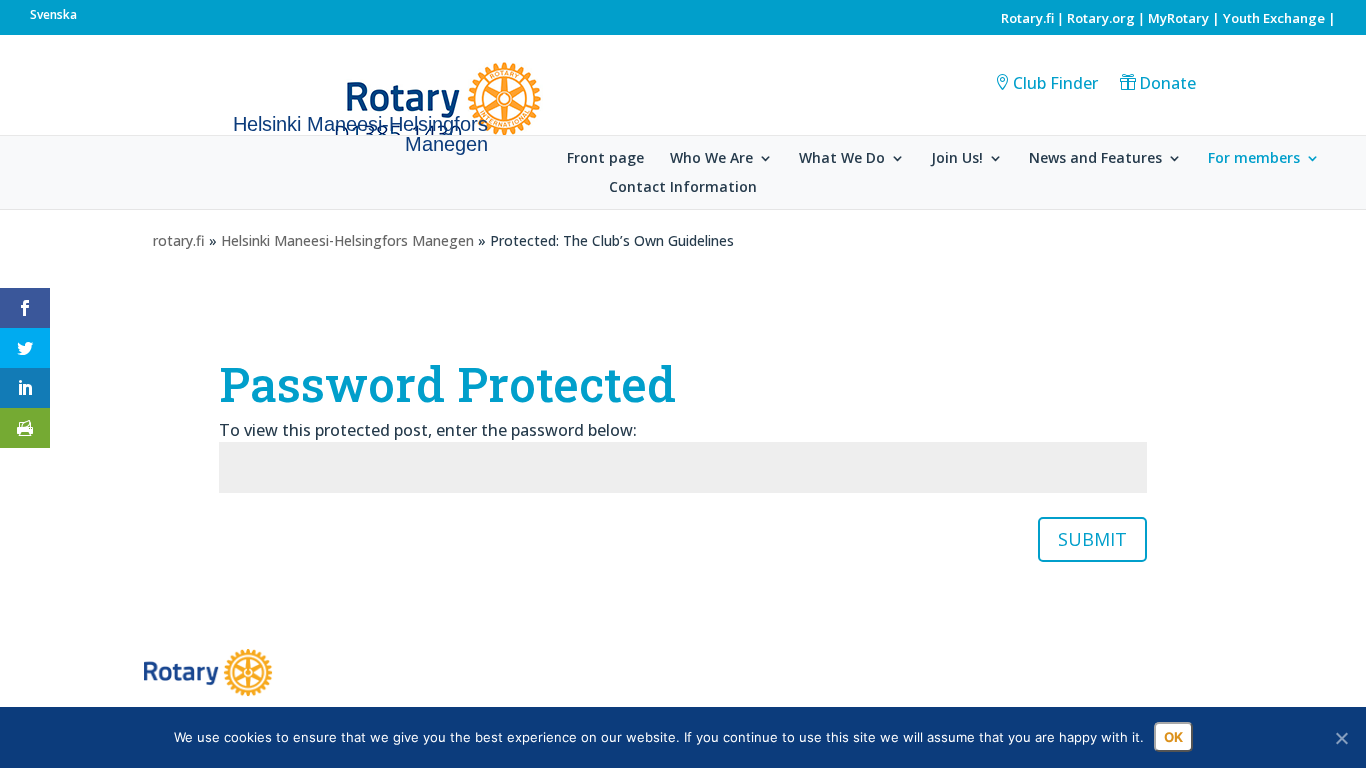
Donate (1167, 83)
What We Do (842, 159)
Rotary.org (1101, 18)
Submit (1092, 539)
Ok (1173, 737)
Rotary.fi (1027, 18)
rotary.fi (179, 240)
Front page (605, 159)
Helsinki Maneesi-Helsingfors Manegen (347, 240)
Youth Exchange (1274, 18)
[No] (1341, 738)
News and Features (1095, 159)
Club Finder (1055, 83)
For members (1254, 159)
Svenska (53, 14)
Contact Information (683, 188)
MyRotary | (1185, 18)
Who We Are (711, 159)
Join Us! (957, 159)
